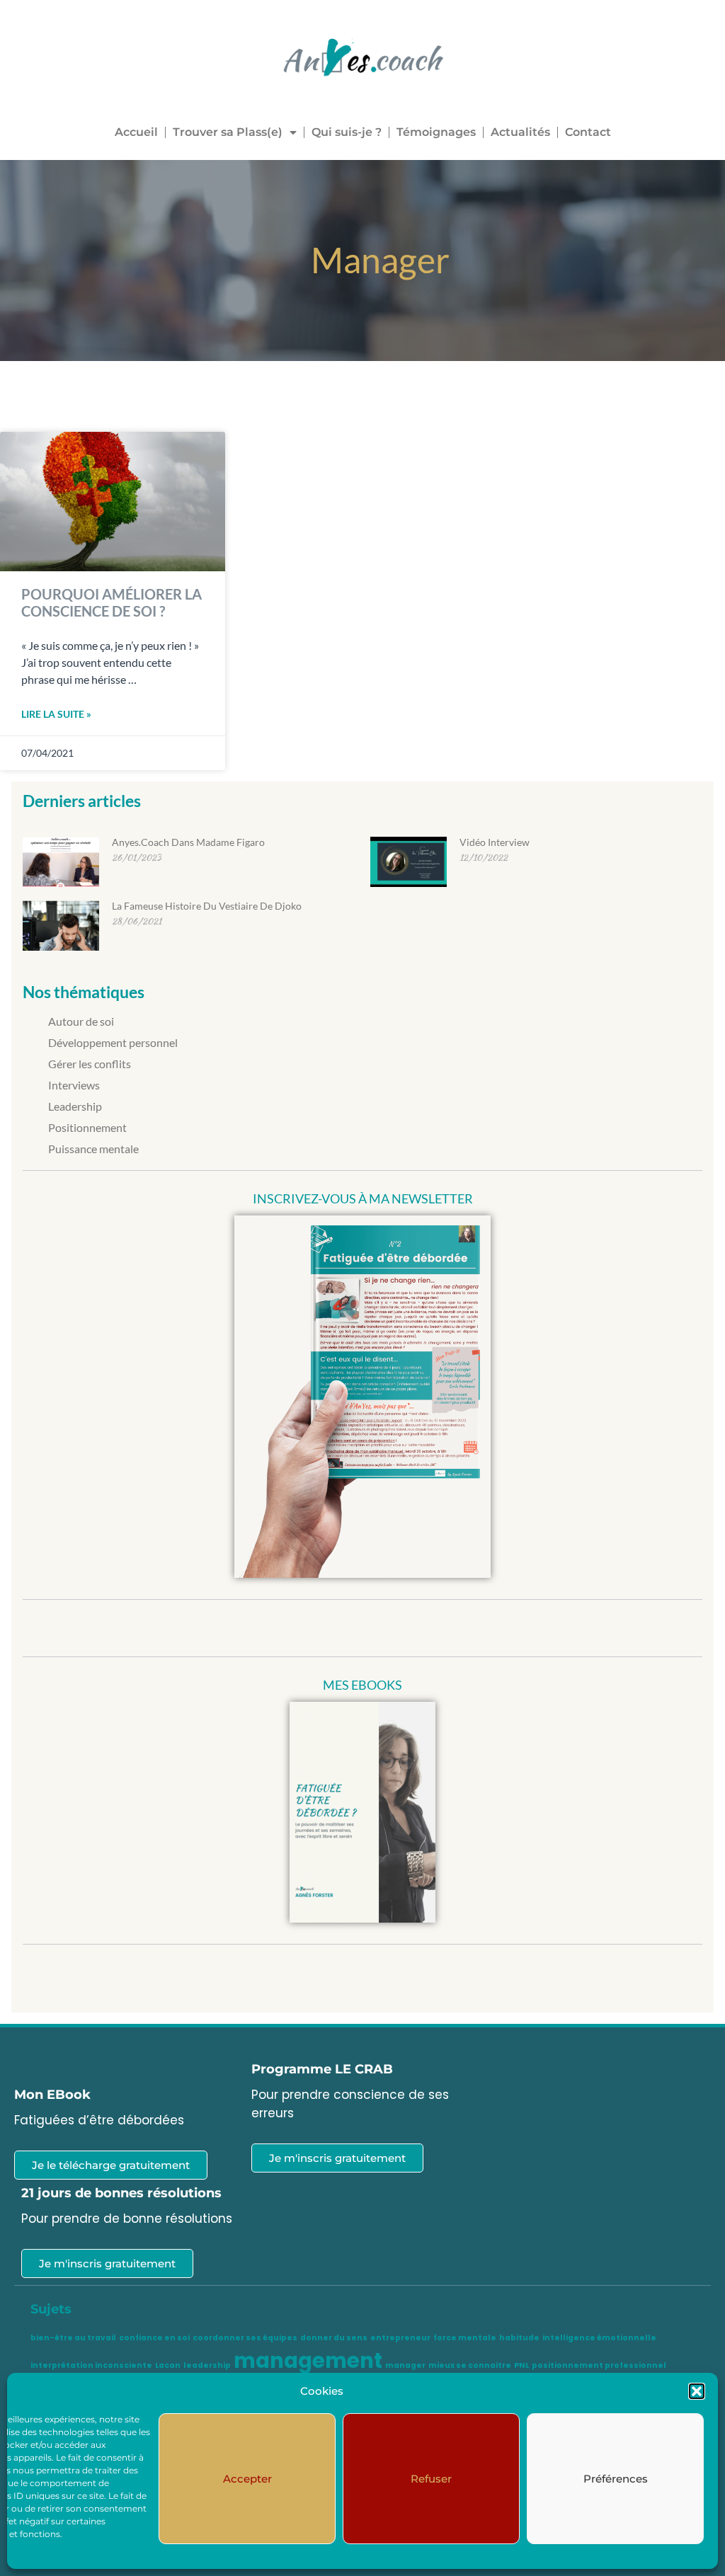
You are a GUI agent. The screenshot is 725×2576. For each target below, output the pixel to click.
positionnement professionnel (599, 2365)
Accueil (136, 132)
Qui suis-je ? (347, 132)
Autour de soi (81, 1021)
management (308, 2360)
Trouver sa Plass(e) (228, 132)
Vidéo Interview (495, 842)
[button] (697, 2391)
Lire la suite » (56, 714)
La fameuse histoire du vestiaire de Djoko (207, 906)
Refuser (431, 2479)
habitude (519, 2338)
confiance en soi (154, 2338)
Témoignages (436, 132)
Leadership (75, 1106)
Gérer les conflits (90, 1064)
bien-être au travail (73, 2338)
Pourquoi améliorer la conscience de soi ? (112, 602)
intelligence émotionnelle (599, 2338)
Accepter (247, 2479)
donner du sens (334, 2338)
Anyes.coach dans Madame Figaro (188, 842)
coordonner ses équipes (245, 2338)
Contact (588, 132)
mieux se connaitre (470, 2365)
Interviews (74, 1085)
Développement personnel (113, 1042)
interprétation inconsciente (91, 2365)
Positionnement (87, 1127)
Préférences (616, 2479)
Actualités (520, 132)
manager (405, 2365)
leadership (207, 2365)
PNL (521, 2365)
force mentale (465, 2338)
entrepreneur (400, 2338)
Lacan (168, 2365)
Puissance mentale (93, 1149)
